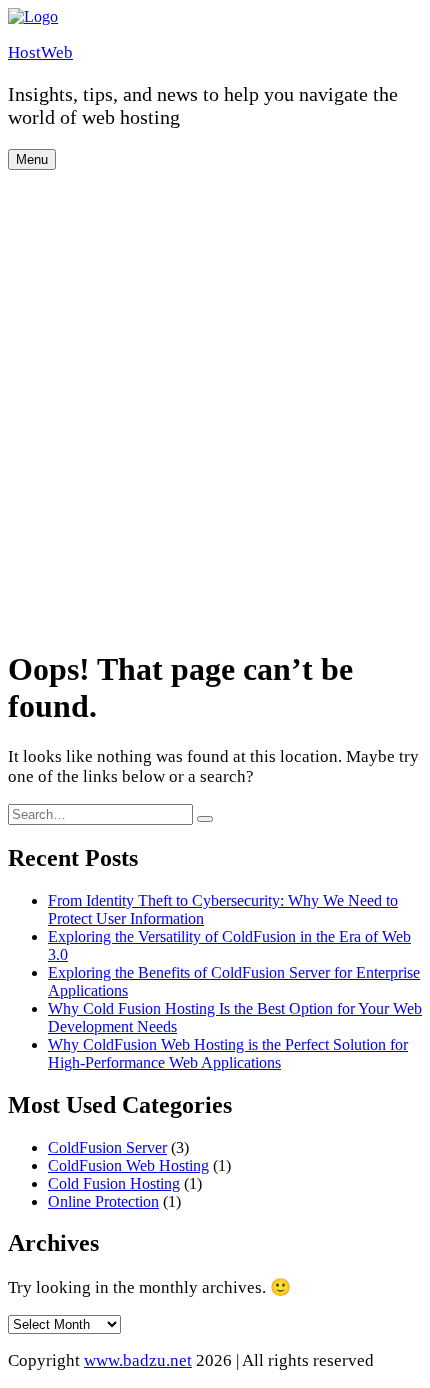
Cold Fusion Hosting (114, 1183)
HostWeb (40, 52)
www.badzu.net (138, 1360)
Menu (32, 159)
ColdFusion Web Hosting (128, 1165)
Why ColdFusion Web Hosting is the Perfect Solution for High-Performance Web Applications (228, 1053)
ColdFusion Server (107, 1147)
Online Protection (103, 1201)
